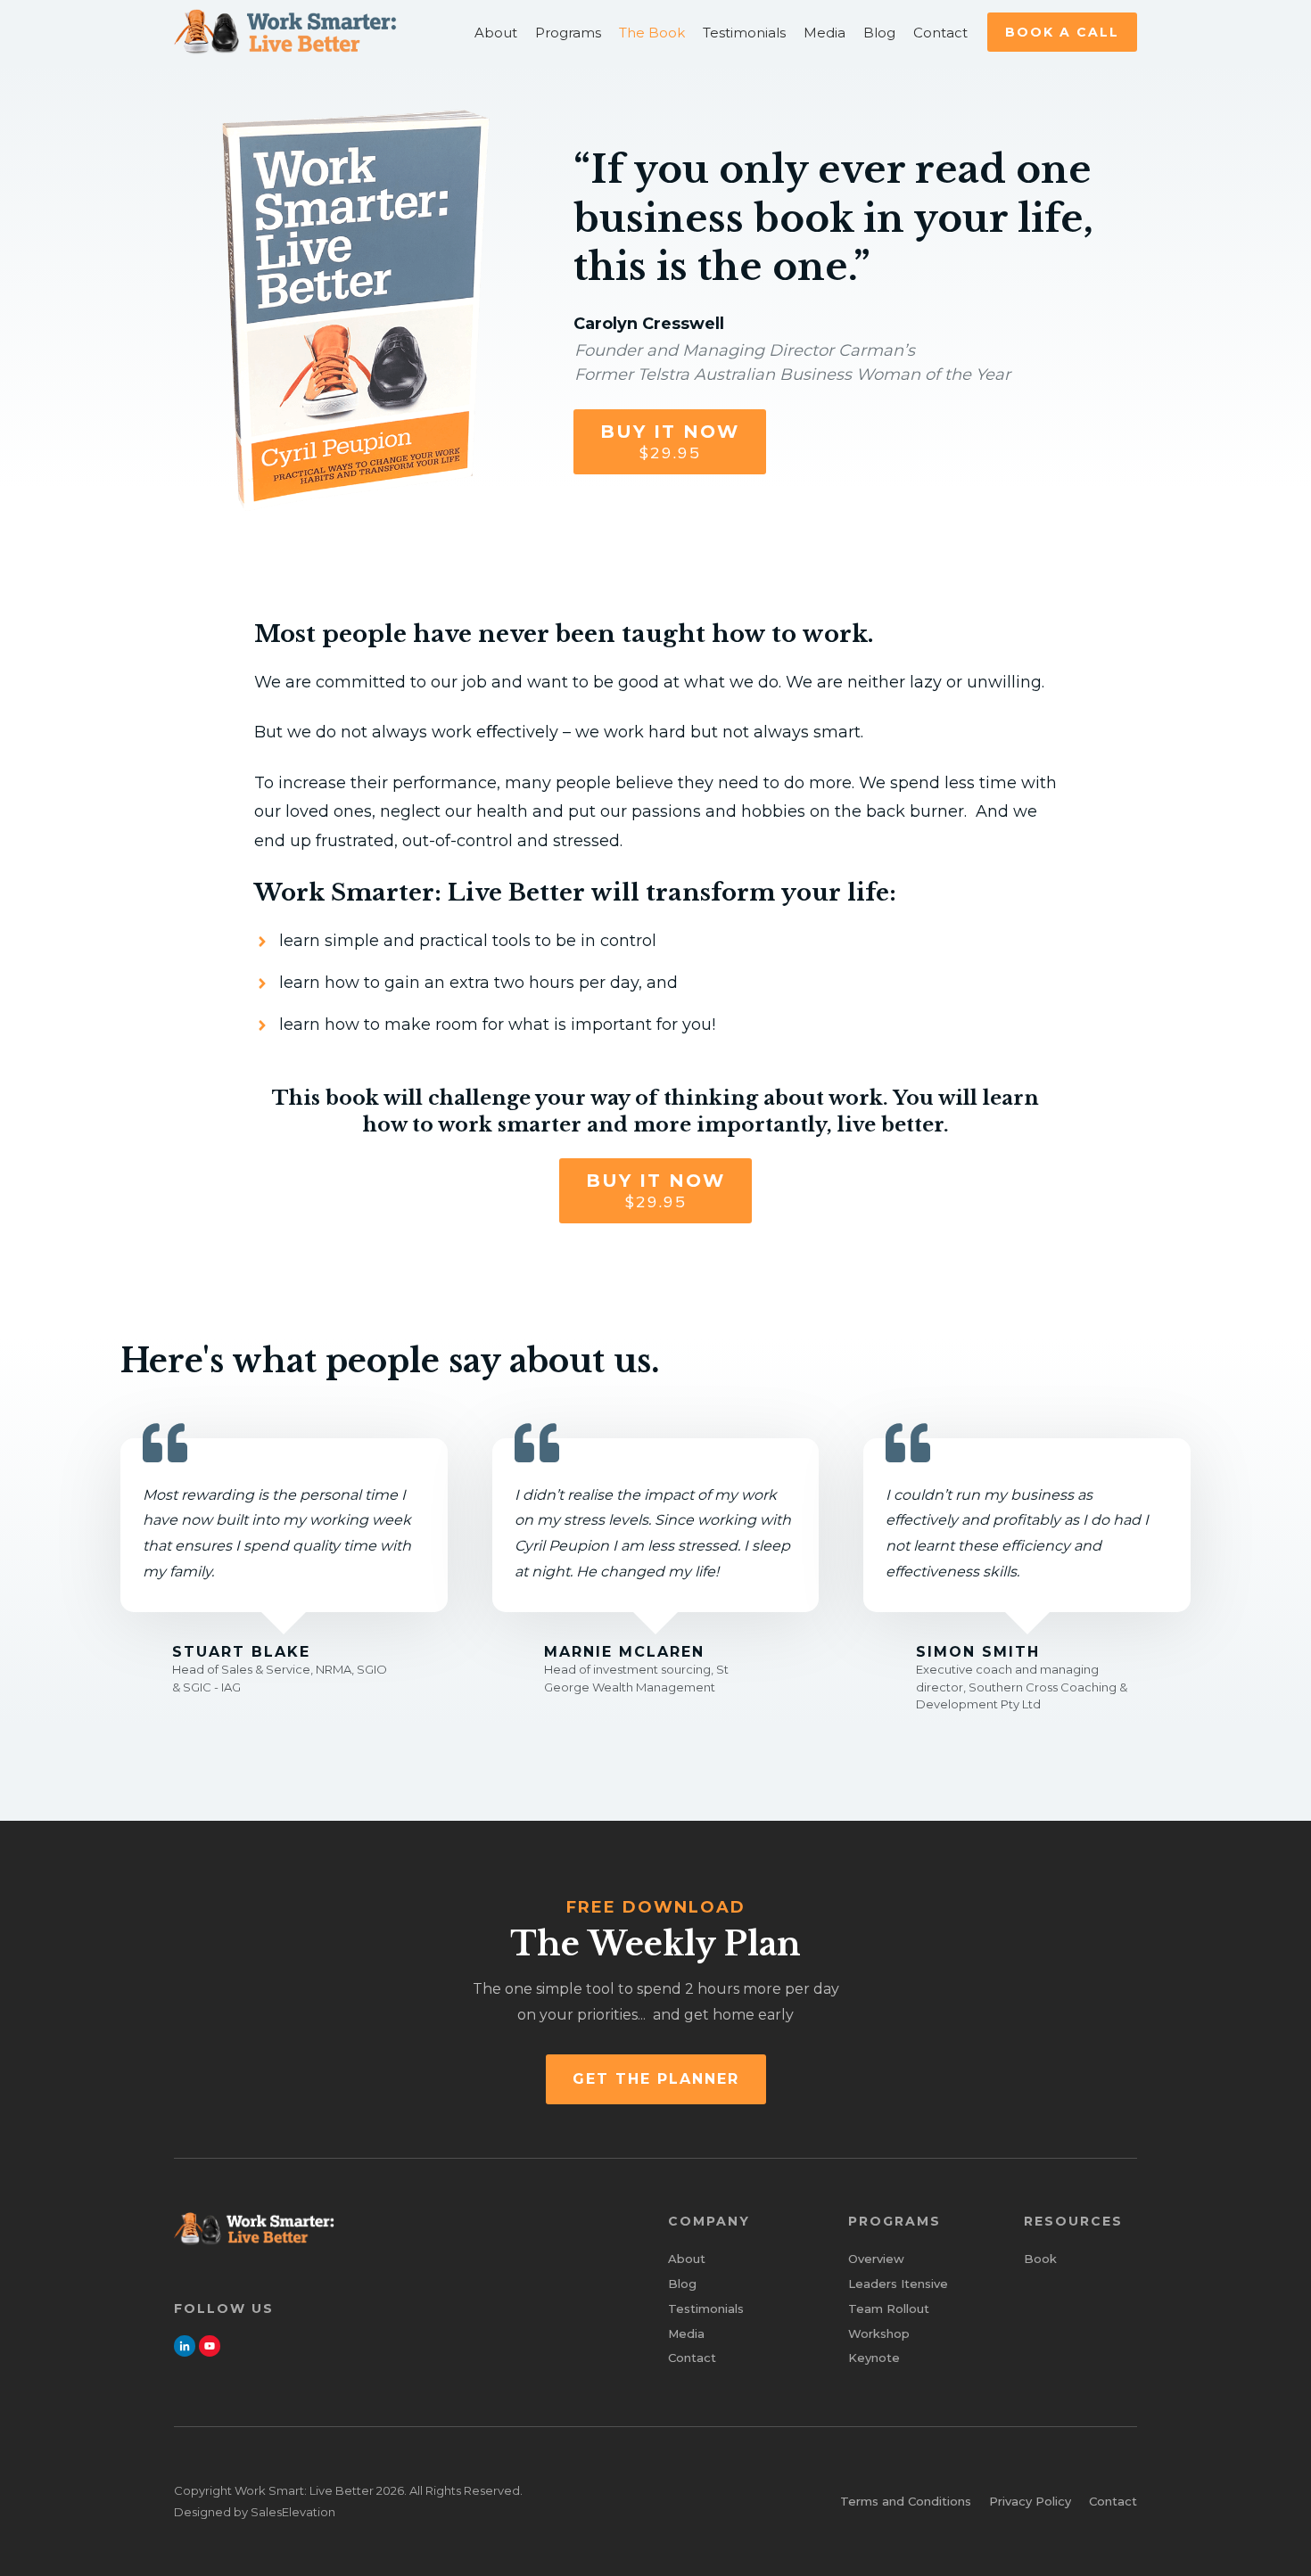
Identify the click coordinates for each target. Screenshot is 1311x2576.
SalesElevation (293, 2512)
